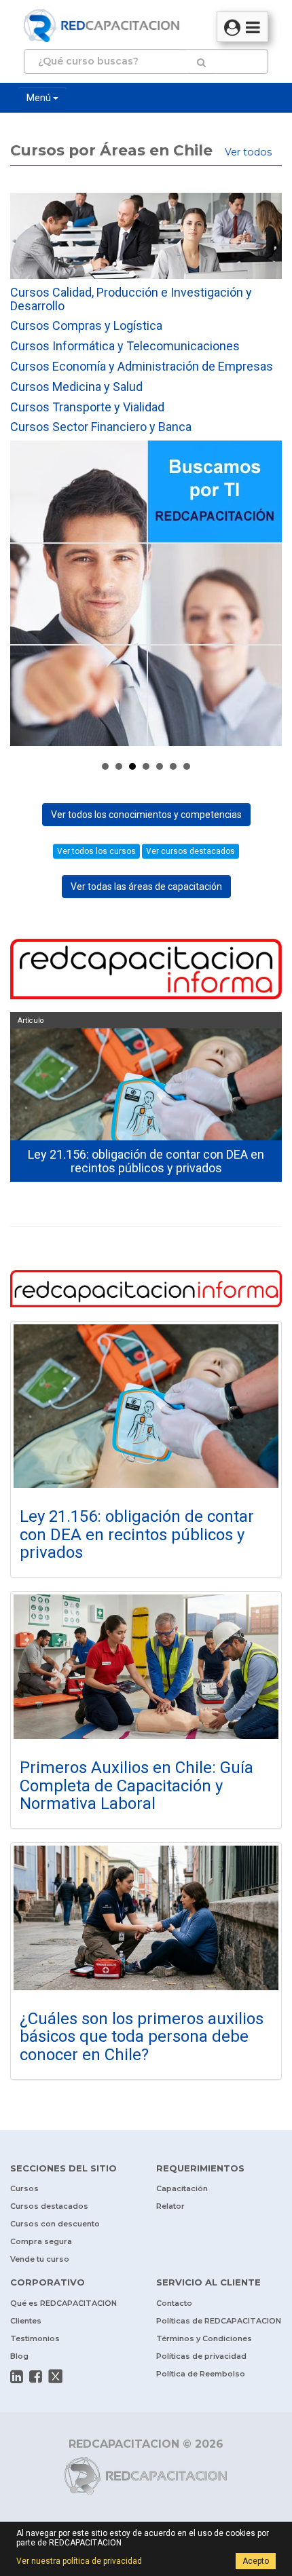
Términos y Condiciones (204, 2338)
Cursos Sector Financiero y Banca (101, 427)
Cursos (24, 2188)
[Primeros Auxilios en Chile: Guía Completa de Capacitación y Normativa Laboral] (146, 1667)
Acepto (256, 2561)
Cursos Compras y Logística (86, 325)
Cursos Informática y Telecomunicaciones (125, 346)
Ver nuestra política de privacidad (79, 2561)
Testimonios (35, 2338)
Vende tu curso (40, 2259)
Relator (170, 2206)
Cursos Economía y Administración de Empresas (142, 366)
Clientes (26, 2321)
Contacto (174, 2303)
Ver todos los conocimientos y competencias (146, 815)
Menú (40, 98)
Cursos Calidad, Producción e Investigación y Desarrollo (131, 299)
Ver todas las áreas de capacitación (146, 886)
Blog (19, 2356)
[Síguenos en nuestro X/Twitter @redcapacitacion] (56, 2376)
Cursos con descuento (55, 2224)
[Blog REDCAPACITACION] (146, 971)
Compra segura (41, 2241)
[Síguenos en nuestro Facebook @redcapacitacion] (36, 2376)
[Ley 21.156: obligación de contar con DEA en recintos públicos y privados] (146, 1406)
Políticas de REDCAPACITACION (219, 2321)
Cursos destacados (49, 2206)
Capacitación (182, 2188)
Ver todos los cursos (96, 851)
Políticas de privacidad (201, 2356)
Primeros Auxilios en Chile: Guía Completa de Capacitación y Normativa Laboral (136, 1786)
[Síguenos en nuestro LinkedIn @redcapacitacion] (17, 2376)
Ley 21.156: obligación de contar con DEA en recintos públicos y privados (137, 1534)
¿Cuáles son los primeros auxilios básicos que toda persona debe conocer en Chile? (142, 2037)
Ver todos (248, 152)
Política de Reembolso (201, 2374)
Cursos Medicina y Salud (76, 387)
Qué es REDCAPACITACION (63, 2303)
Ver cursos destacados (190, 851)
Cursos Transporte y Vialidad (87, 407)
